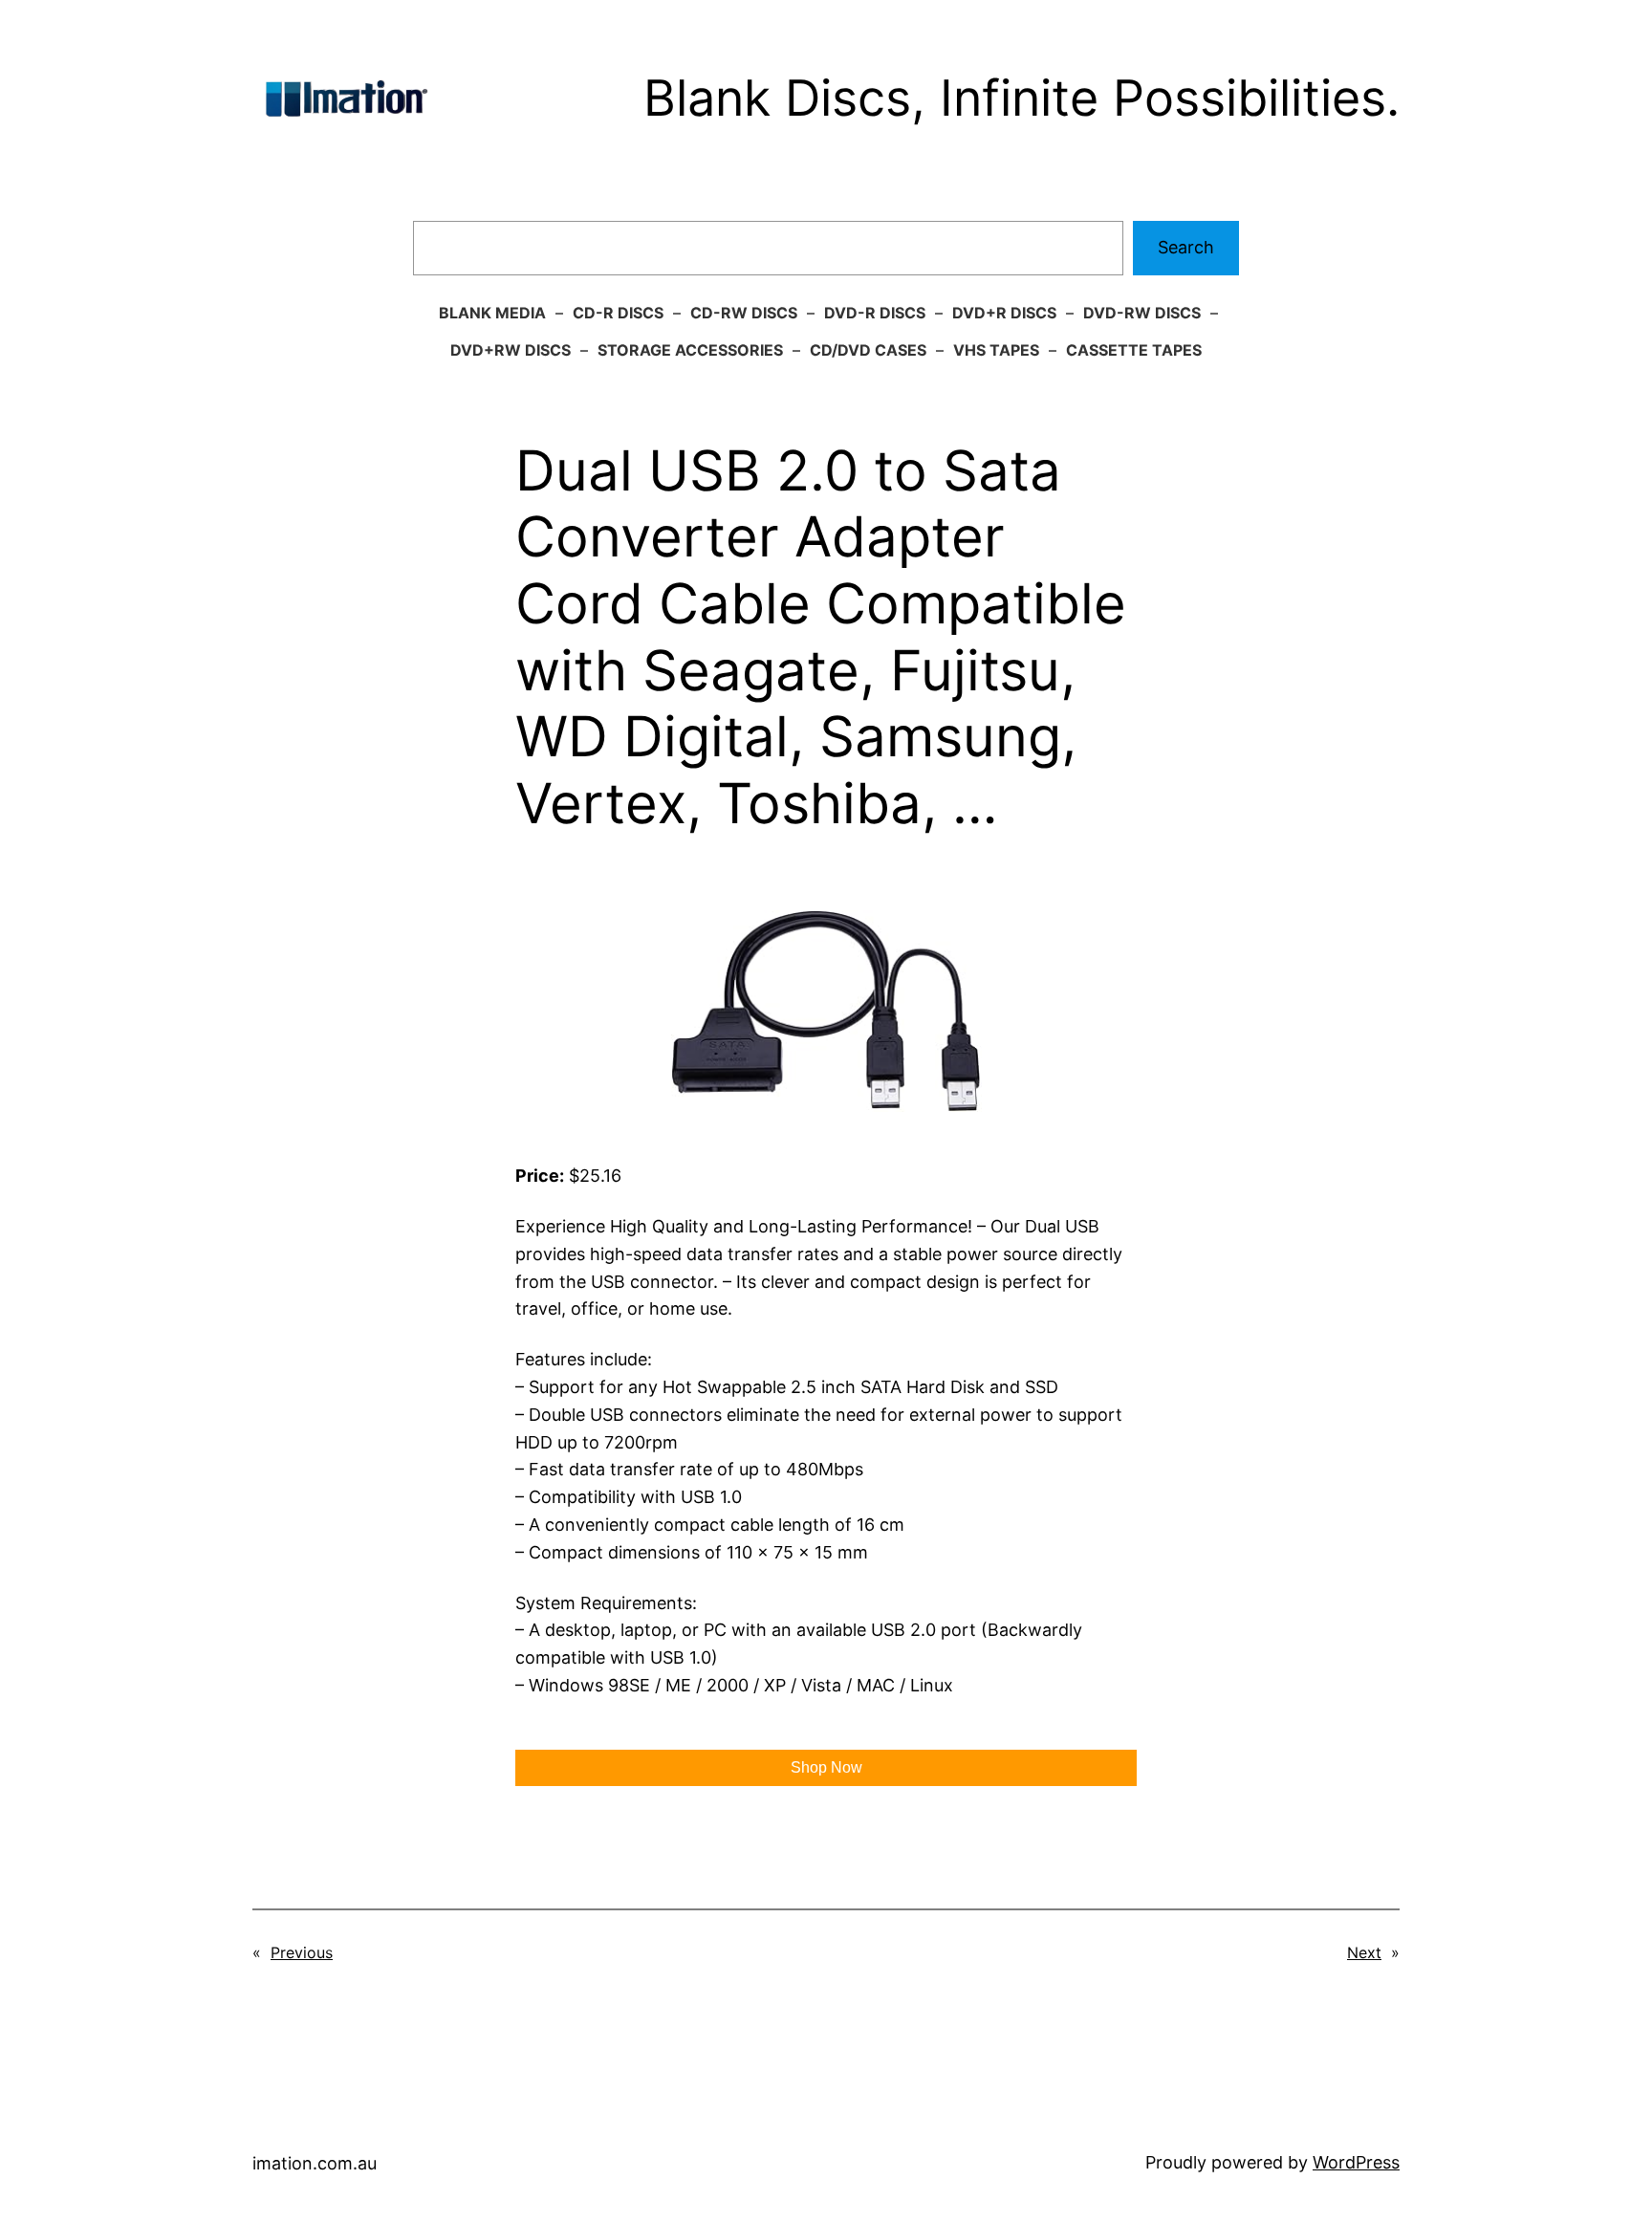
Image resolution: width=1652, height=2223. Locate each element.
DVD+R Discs (1004, 313)
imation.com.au (315, 2163)
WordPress (1356, 2162)
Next (1364, 1952)
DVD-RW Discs (1142, 313)
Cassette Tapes (1134, 350)
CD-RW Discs (744, 313)
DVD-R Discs (875, 313)
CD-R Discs (618, 313)
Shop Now (826, 1767)
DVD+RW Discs (511, 350)
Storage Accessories (690, 350)
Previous (302, 1952)
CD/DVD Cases (868, 350)
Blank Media (492, 313)
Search (1186, 247)
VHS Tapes (996, 350)
